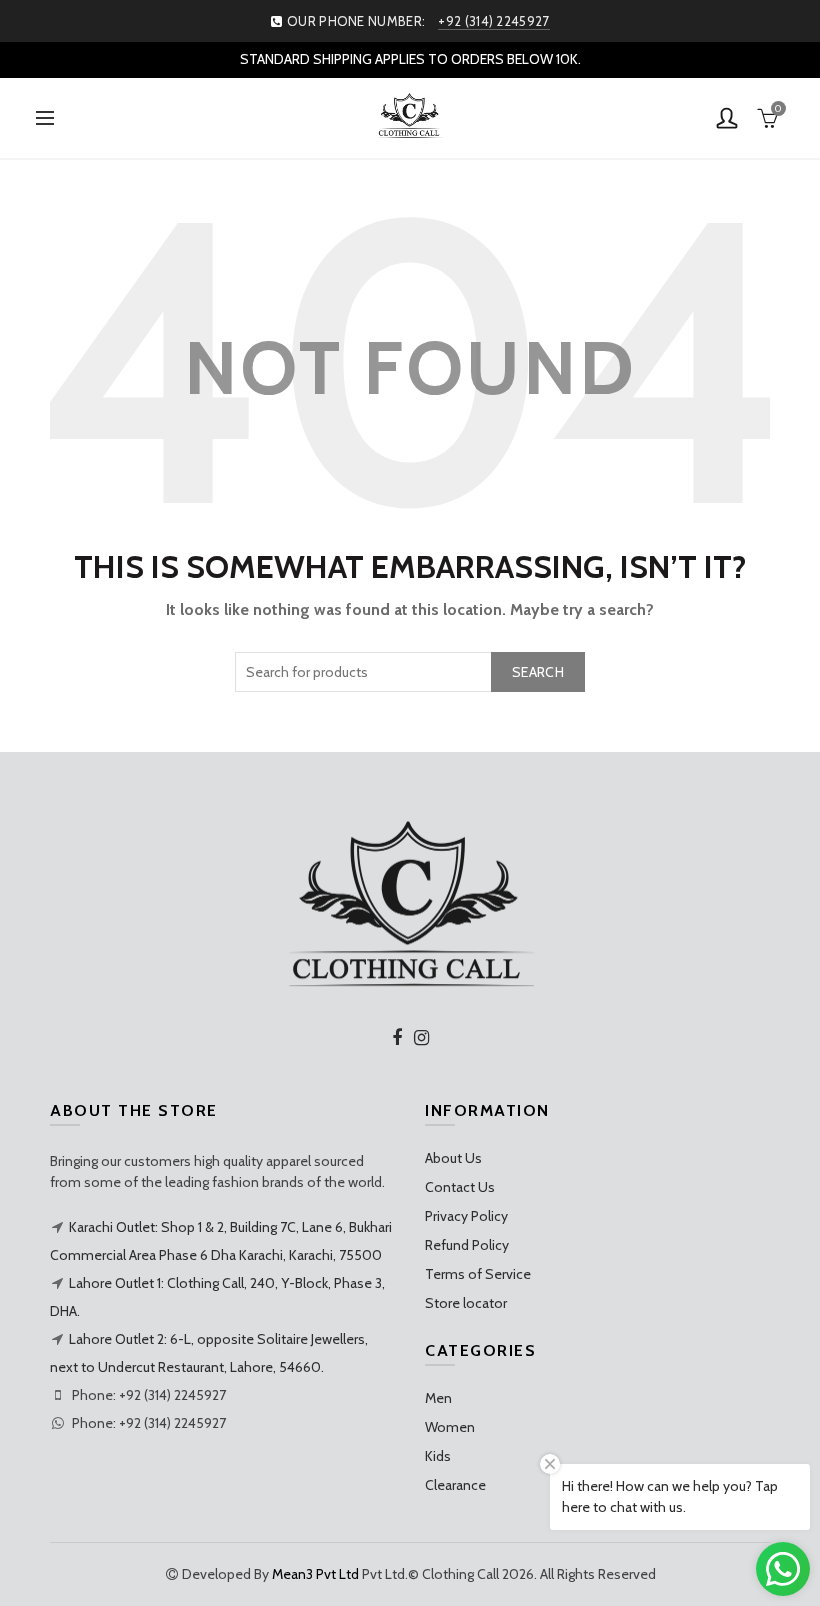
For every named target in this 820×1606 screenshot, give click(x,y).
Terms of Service (478, 1274)
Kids (438, 1456)
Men (438, 1398)
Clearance (455, 1485)
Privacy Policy (466, 1216)
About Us (453, 1158)
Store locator (466, 1303)
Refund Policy (467, 1245)
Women (450, 1427)
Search (538, 672)
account (727, 118)
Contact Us (460, 1187)
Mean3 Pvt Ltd (315, 1574)
